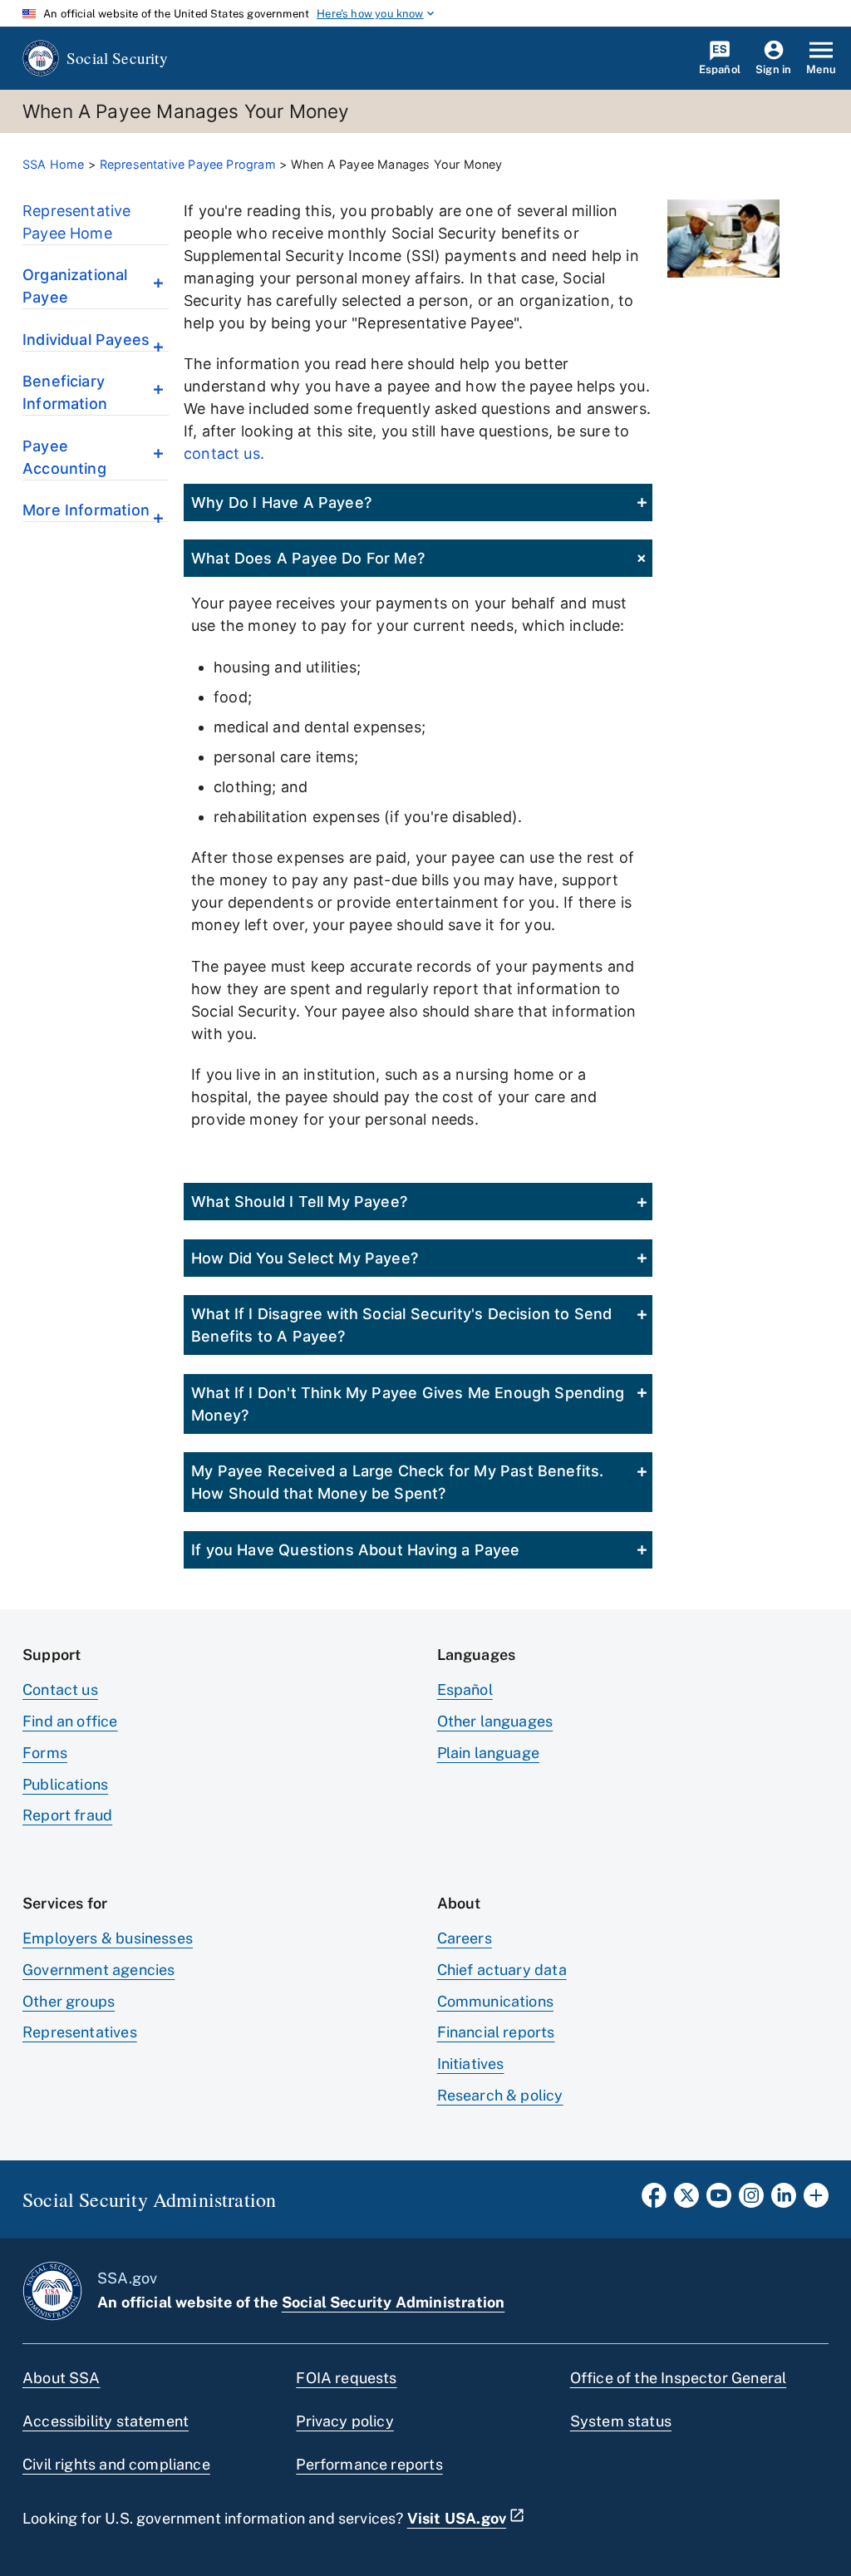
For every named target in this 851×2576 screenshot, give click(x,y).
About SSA (61, 2378)
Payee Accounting (64, 457)
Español (465, 1689)
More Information (86, 510)
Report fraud (67, 1815)
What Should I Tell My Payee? (299, 1202)
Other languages (495, 1721)
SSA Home (53, 164)
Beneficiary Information (65, 392)
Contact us (60, 1689)
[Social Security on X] (686, 2200)
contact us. (224, 453)
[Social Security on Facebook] (654, 2200)
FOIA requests (346, 2378)
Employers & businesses (108, 1938)
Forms (45, 1753)
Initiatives (471, 2064)
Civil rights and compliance (116, 2464)
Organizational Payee (75, 286)
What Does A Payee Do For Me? (308, 558)
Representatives (80, 2032)
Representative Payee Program (188, 164)
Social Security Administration (393, 2302)
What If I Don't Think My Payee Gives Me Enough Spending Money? (408, 1404)
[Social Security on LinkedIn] (784, 2200)
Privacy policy (345, 2421)
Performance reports (369, 2464)
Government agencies (98, 1970)
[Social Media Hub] (816, 2200)
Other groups (69, 2001)
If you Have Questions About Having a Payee (356, 1550)
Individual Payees (86, 340)
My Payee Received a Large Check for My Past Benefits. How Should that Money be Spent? (398, 1482)
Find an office (70, 1721)
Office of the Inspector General (679, 2378)
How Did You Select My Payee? (305, 1258)
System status (621, 2421)
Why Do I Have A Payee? (281, 502)
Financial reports (496, 2032)
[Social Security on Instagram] (751, 2200)
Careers (465, 1938)
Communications (496, 2001)
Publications (65, 1784)
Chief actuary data (502, 1970)
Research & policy (500, 2095)
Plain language (489, 1753)
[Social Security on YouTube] (719, 2200)
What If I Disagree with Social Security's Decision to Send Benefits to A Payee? (401, 1325)
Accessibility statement (106, 2421)
